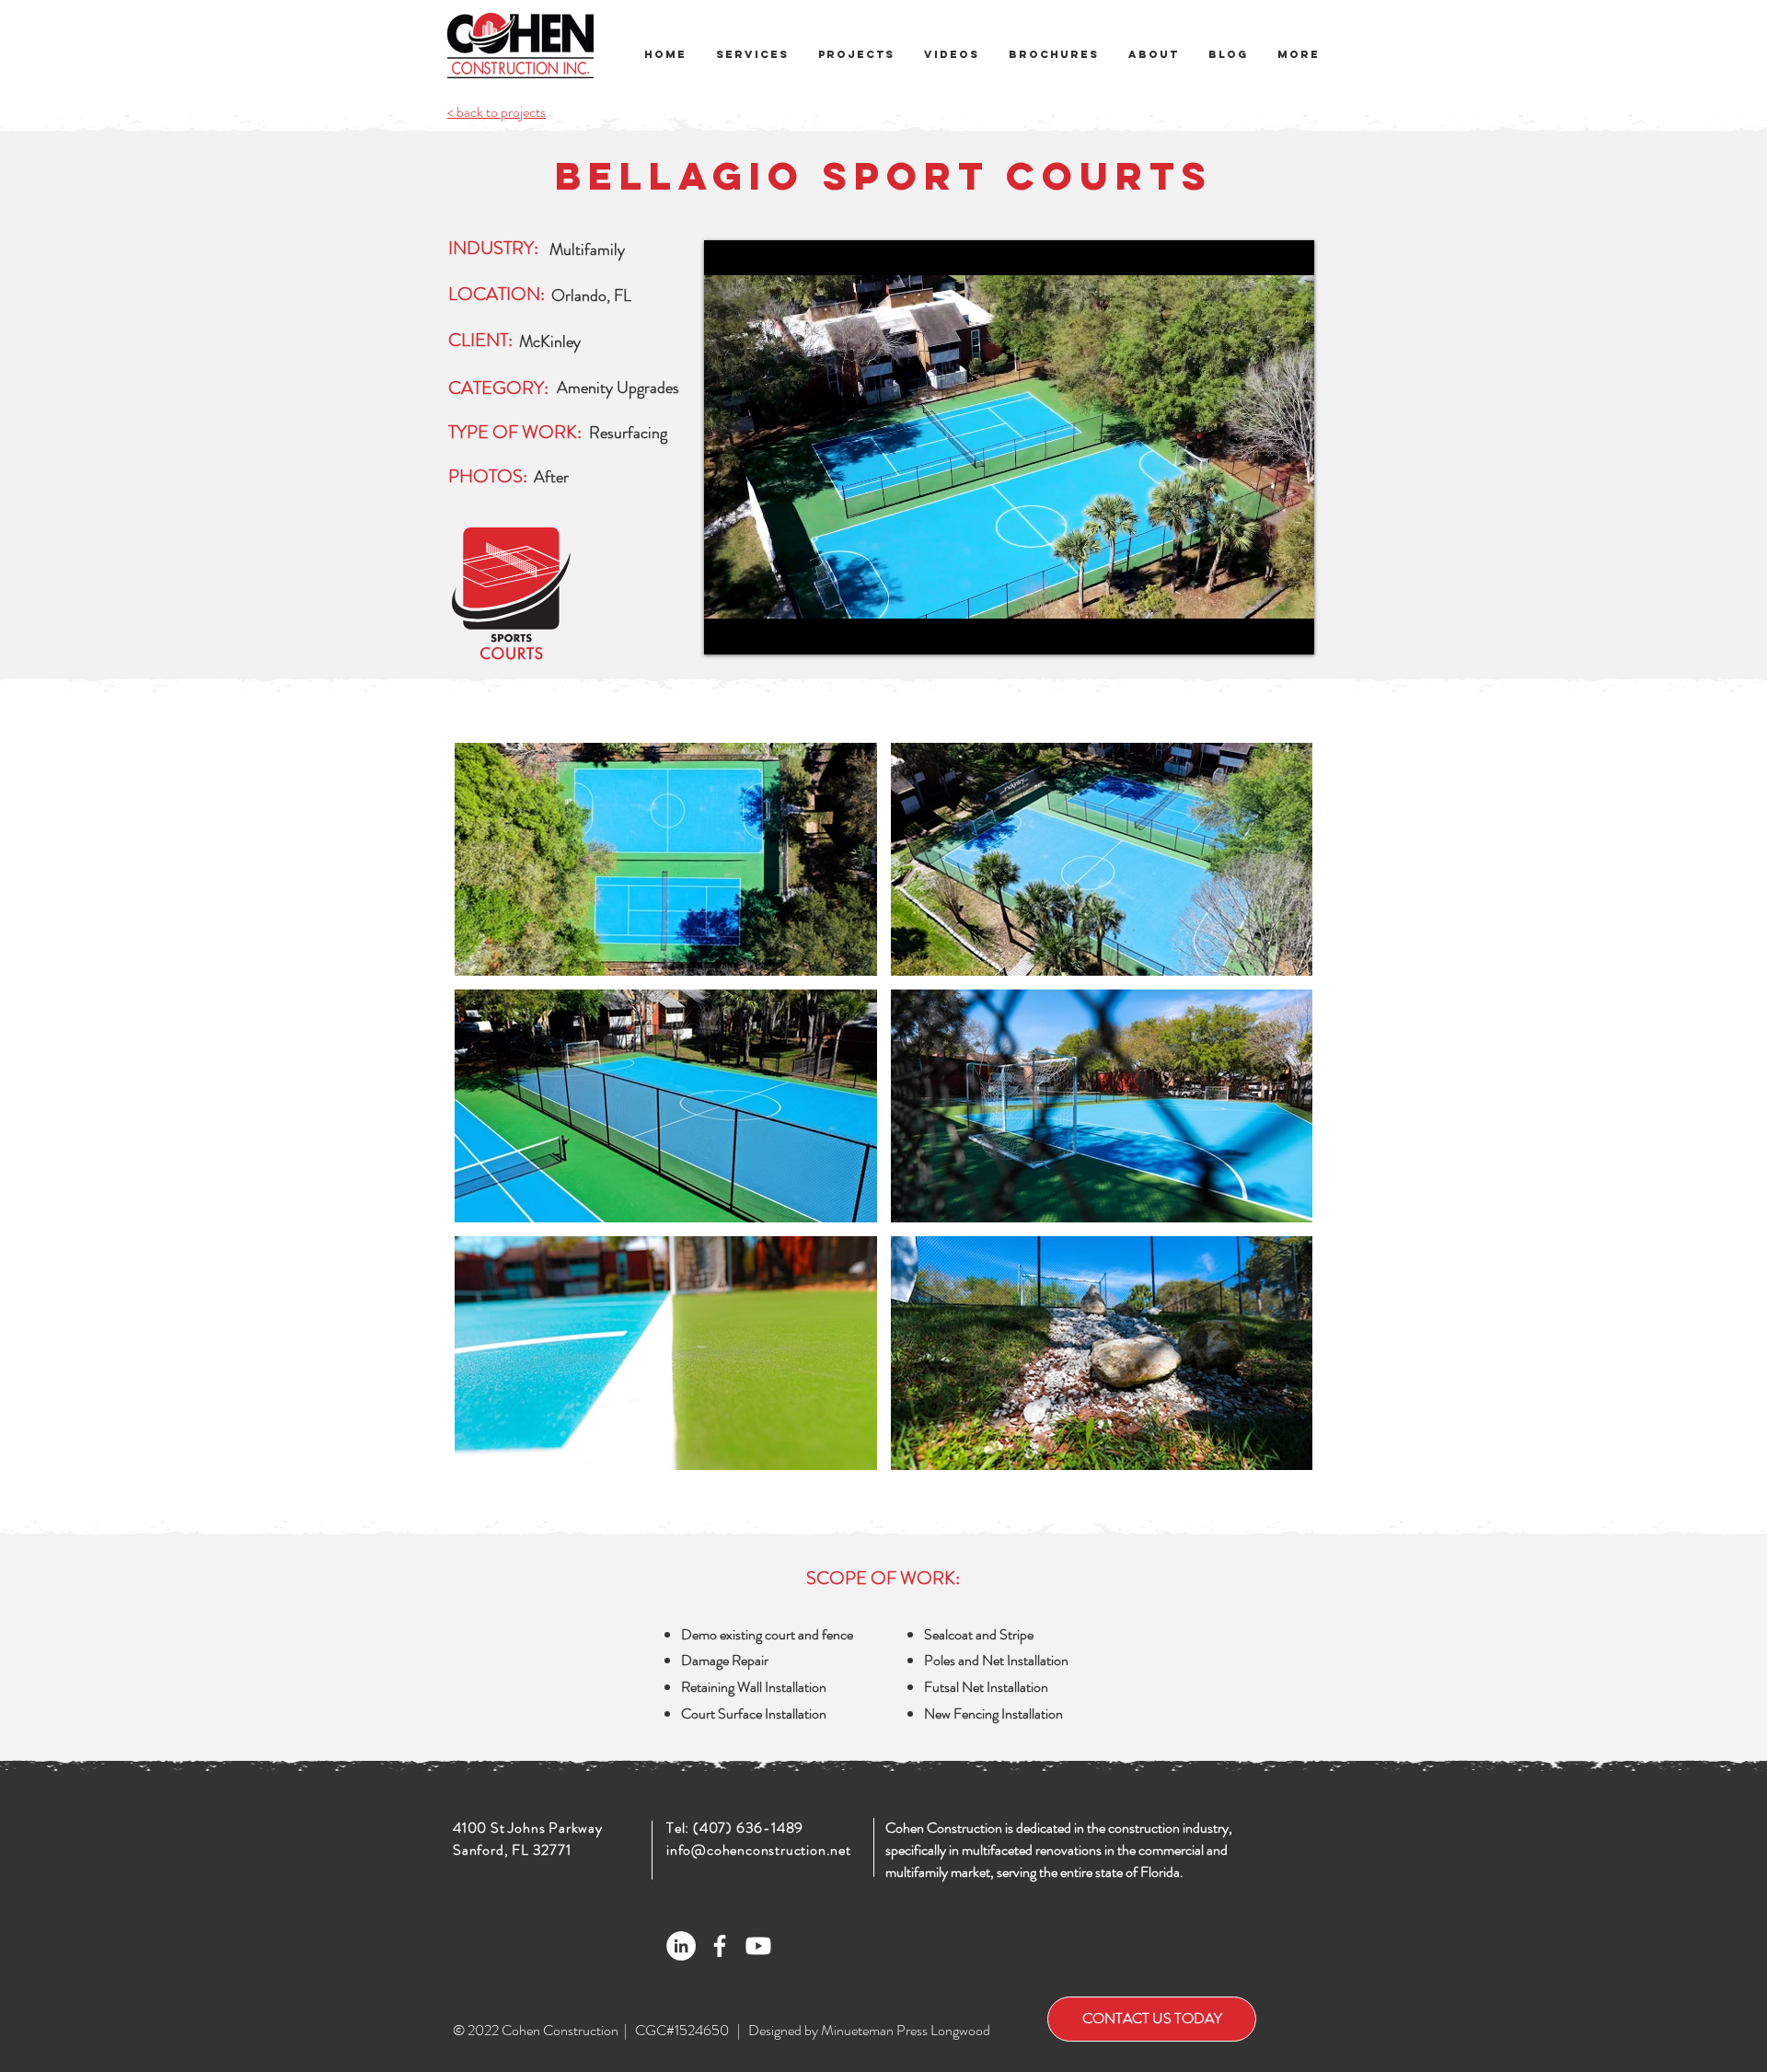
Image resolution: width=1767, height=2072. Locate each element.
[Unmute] (759, 630)
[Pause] (728, 630)
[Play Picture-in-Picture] (1258, 630)
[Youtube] (758, 1946)
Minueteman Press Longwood (906, 2030)
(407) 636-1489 (748, 1828)
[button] (1054, 55)
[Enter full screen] (1289, 630)
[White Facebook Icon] (720, 1946)
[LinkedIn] (681, 1946)
